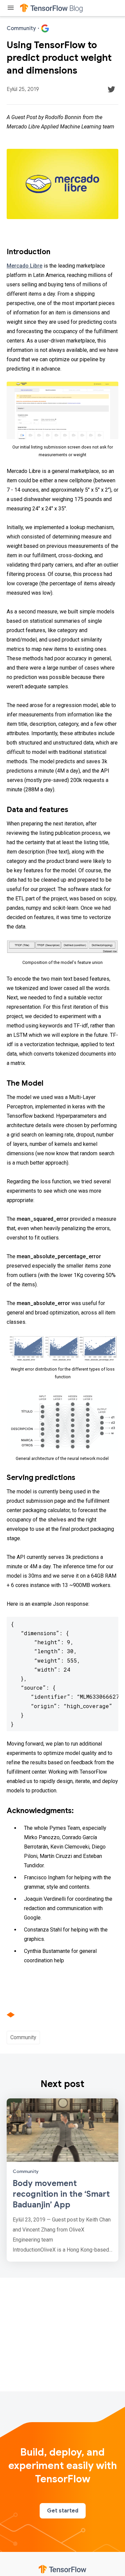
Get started (63, 2511)
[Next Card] (62, 2180)
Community (23, 2037)
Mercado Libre (24, 266)
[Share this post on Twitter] (111, 89)
